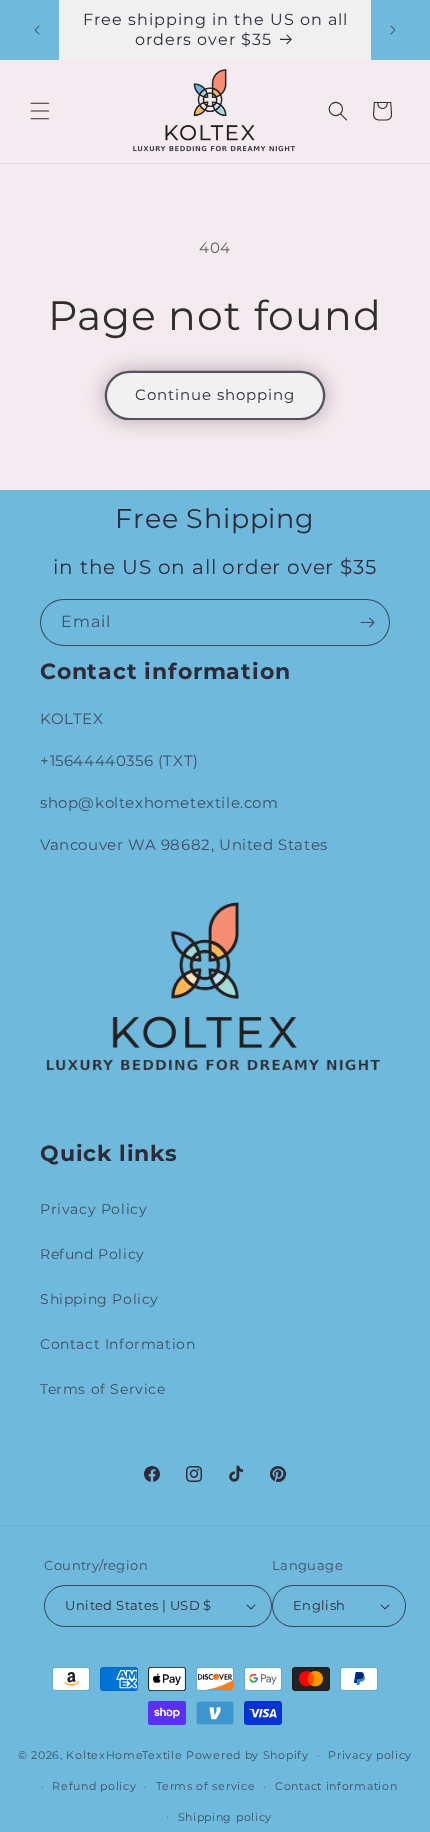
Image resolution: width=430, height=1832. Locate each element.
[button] (40, 111)
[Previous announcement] (37, 30)
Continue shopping (215, 394)
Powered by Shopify (247, 1755)
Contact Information (117, 1344)
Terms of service (205, 1786)
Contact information (336, 1786)
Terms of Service (103, 1389)
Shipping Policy (99, 1299)
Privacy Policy (93, 1209)
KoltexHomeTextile (124, 1755)
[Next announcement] (393, 30)
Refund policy (94, 1786)
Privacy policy (370, 1755)
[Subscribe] (367, 622)
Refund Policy (92, 1254)
